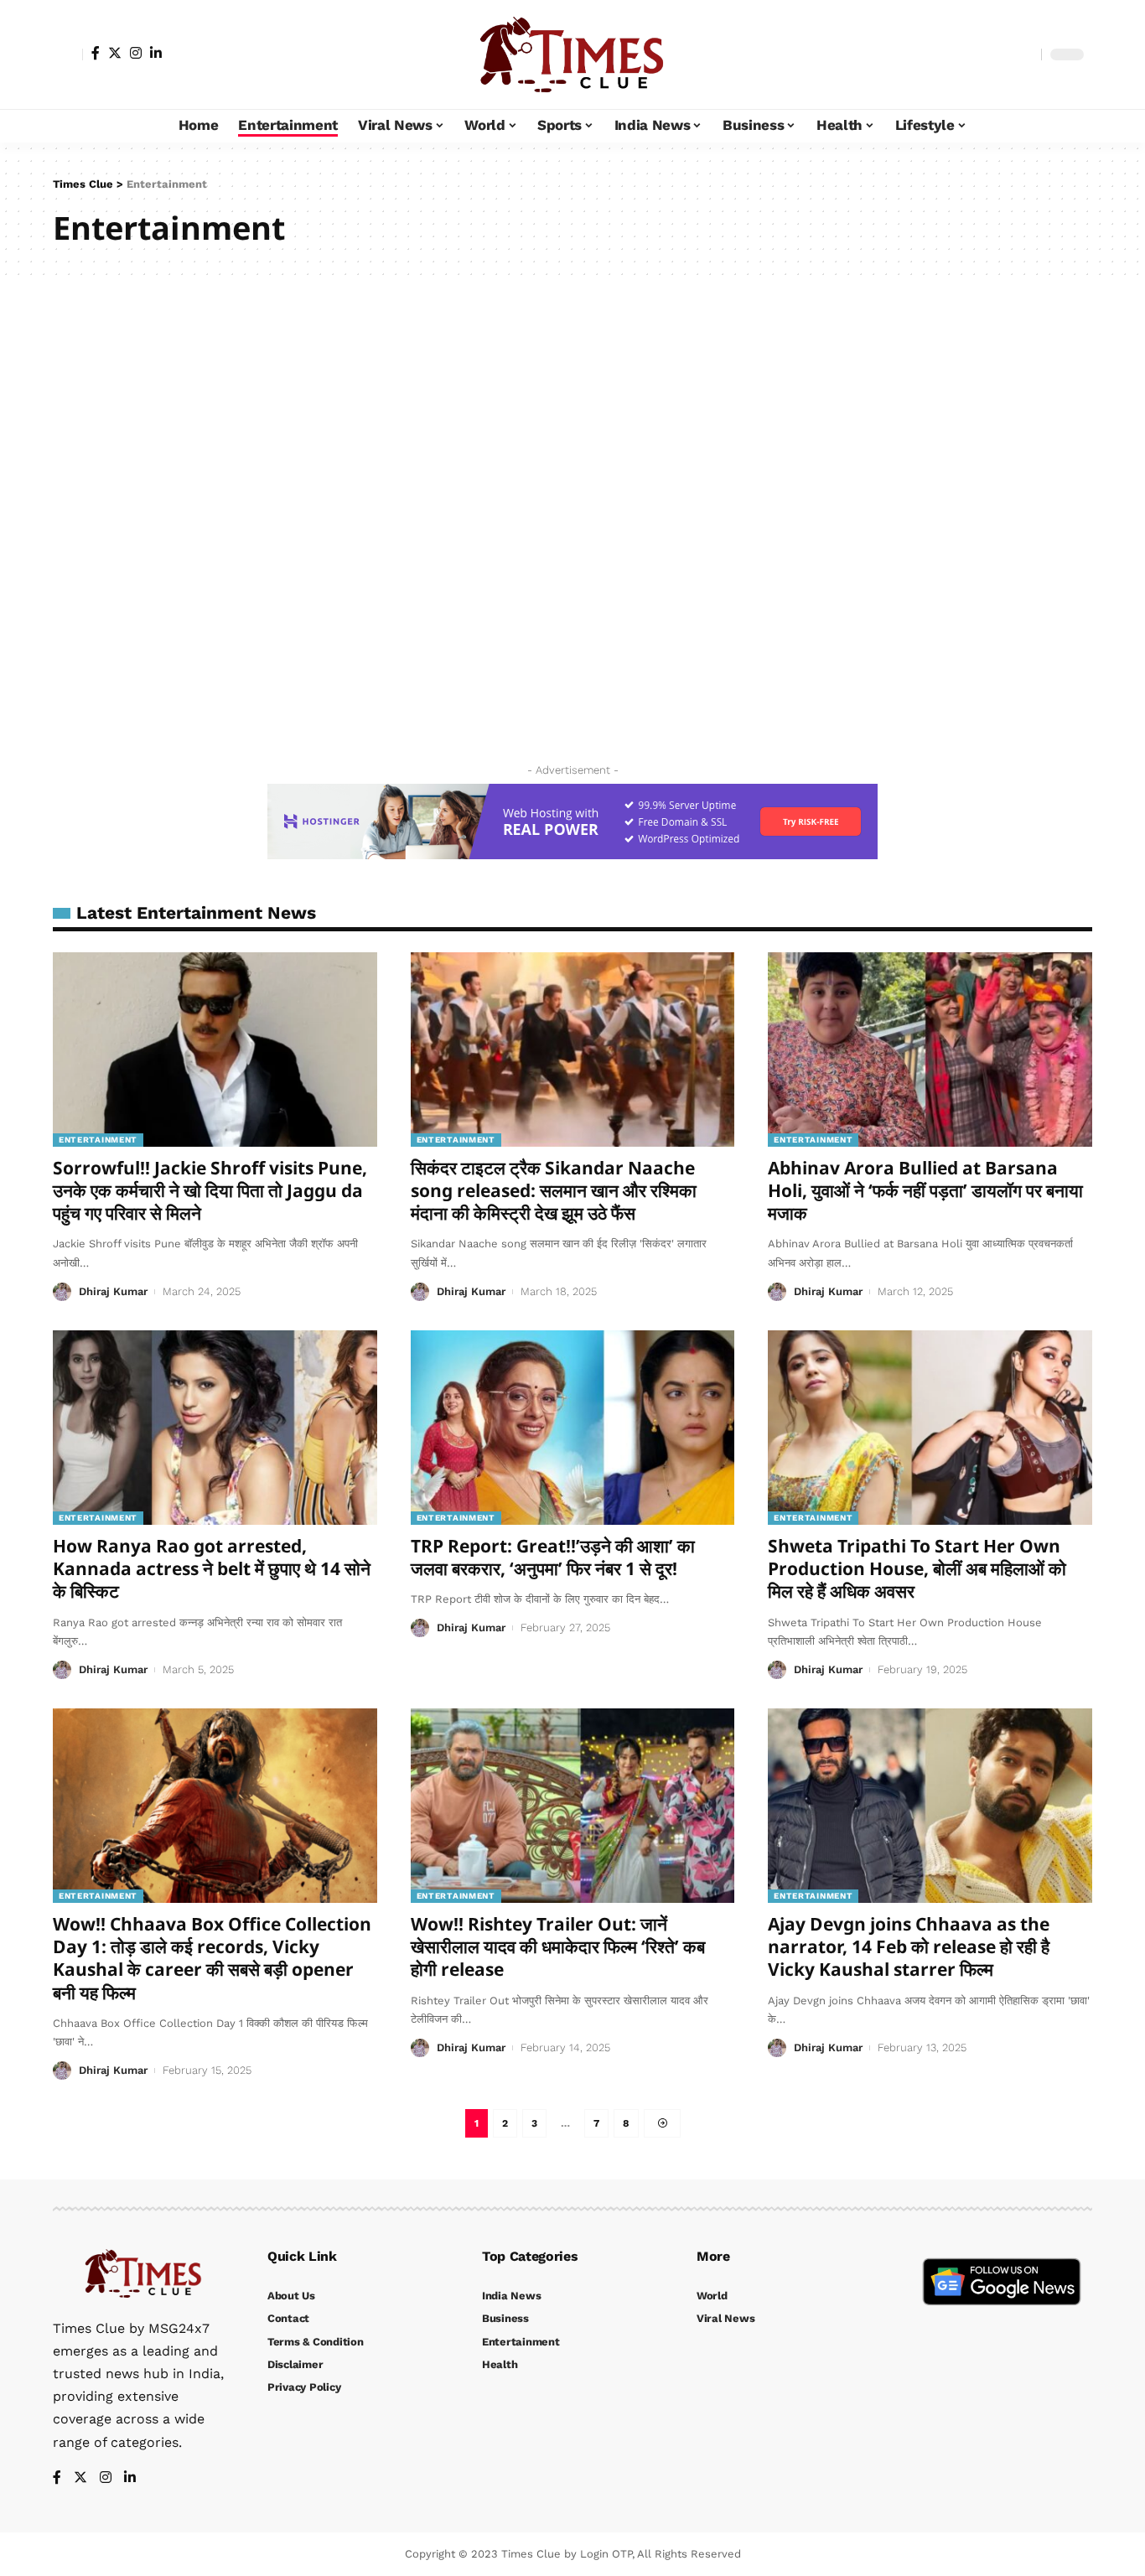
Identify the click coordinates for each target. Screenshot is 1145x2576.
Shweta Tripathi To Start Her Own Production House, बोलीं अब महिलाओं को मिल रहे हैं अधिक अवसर (917, 1569)
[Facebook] (96, 53)
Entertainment (98, 1140)
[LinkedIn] (156, 53)
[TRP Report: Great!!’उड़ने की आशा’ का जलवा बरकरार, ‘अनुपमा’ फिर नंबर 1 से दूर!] (573, 1428)
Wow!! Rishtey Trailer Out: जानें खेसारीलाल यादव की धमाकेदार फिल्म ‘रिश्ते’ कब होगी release (558, 1947)
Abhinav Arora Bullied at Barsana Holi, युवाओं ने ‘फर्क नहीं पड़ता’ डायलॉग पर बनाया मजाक (925, 1191)
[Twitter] (115, 53)
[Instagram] (136, 53)
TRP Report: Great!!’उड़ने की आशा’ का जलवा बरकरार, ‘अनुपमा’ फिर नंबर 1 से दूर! (553, 1557)
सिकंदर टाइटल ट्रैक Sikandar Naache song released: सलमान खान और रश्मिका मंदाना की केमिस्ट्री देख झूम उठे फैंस (554, 1191)
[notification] (999, 54)
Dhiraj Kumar (113, 1291)
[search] (1024, 54)
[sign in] (68, 54)
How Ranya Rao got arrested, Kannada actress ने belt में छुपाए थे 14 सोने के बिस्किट (212, 1569)
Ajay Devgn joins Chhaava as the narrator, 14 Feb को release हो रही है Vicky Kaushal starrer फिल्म (909, 1947)
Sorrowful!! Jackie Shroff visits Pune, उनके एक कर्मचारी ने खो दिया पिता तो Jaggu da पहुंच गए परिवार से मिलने (210, 1191)
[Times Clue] (572, 54)
